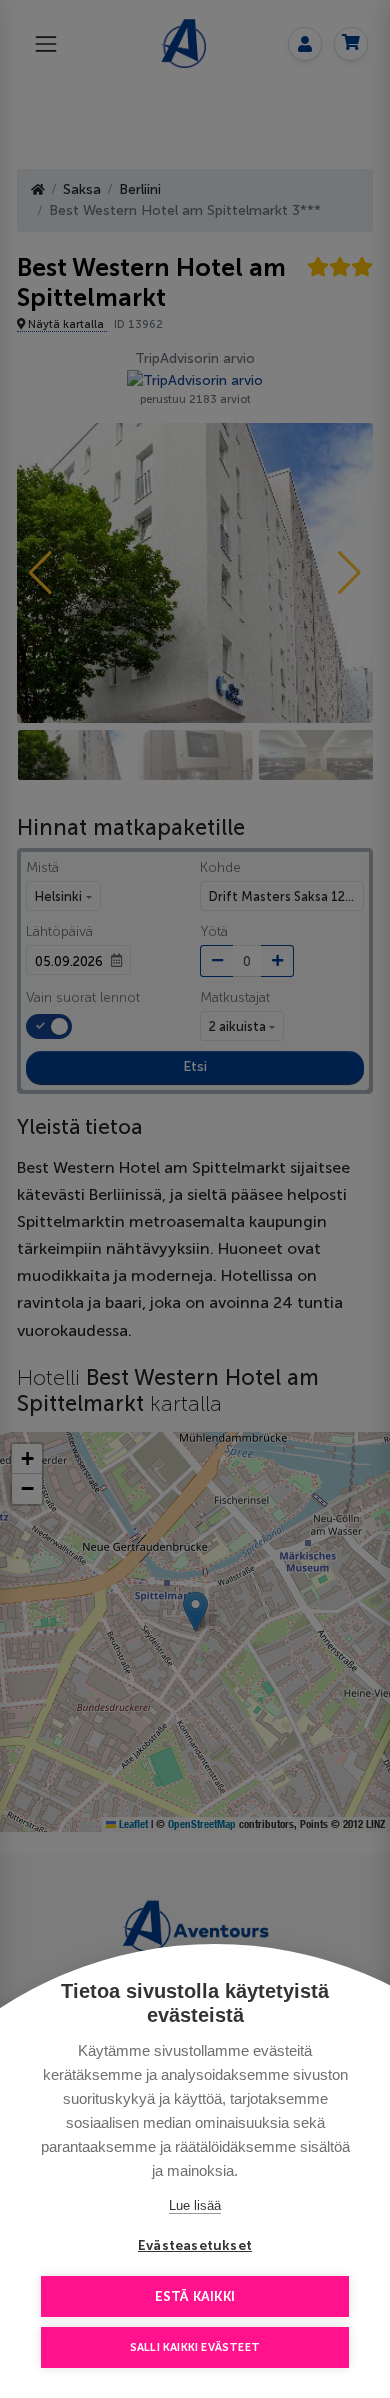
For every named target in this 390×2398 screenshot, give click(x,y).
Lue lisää (195, 2205)
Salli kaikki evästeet (195, 2347)
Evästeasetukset (195, 2245)
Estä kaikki (195, 2296)
